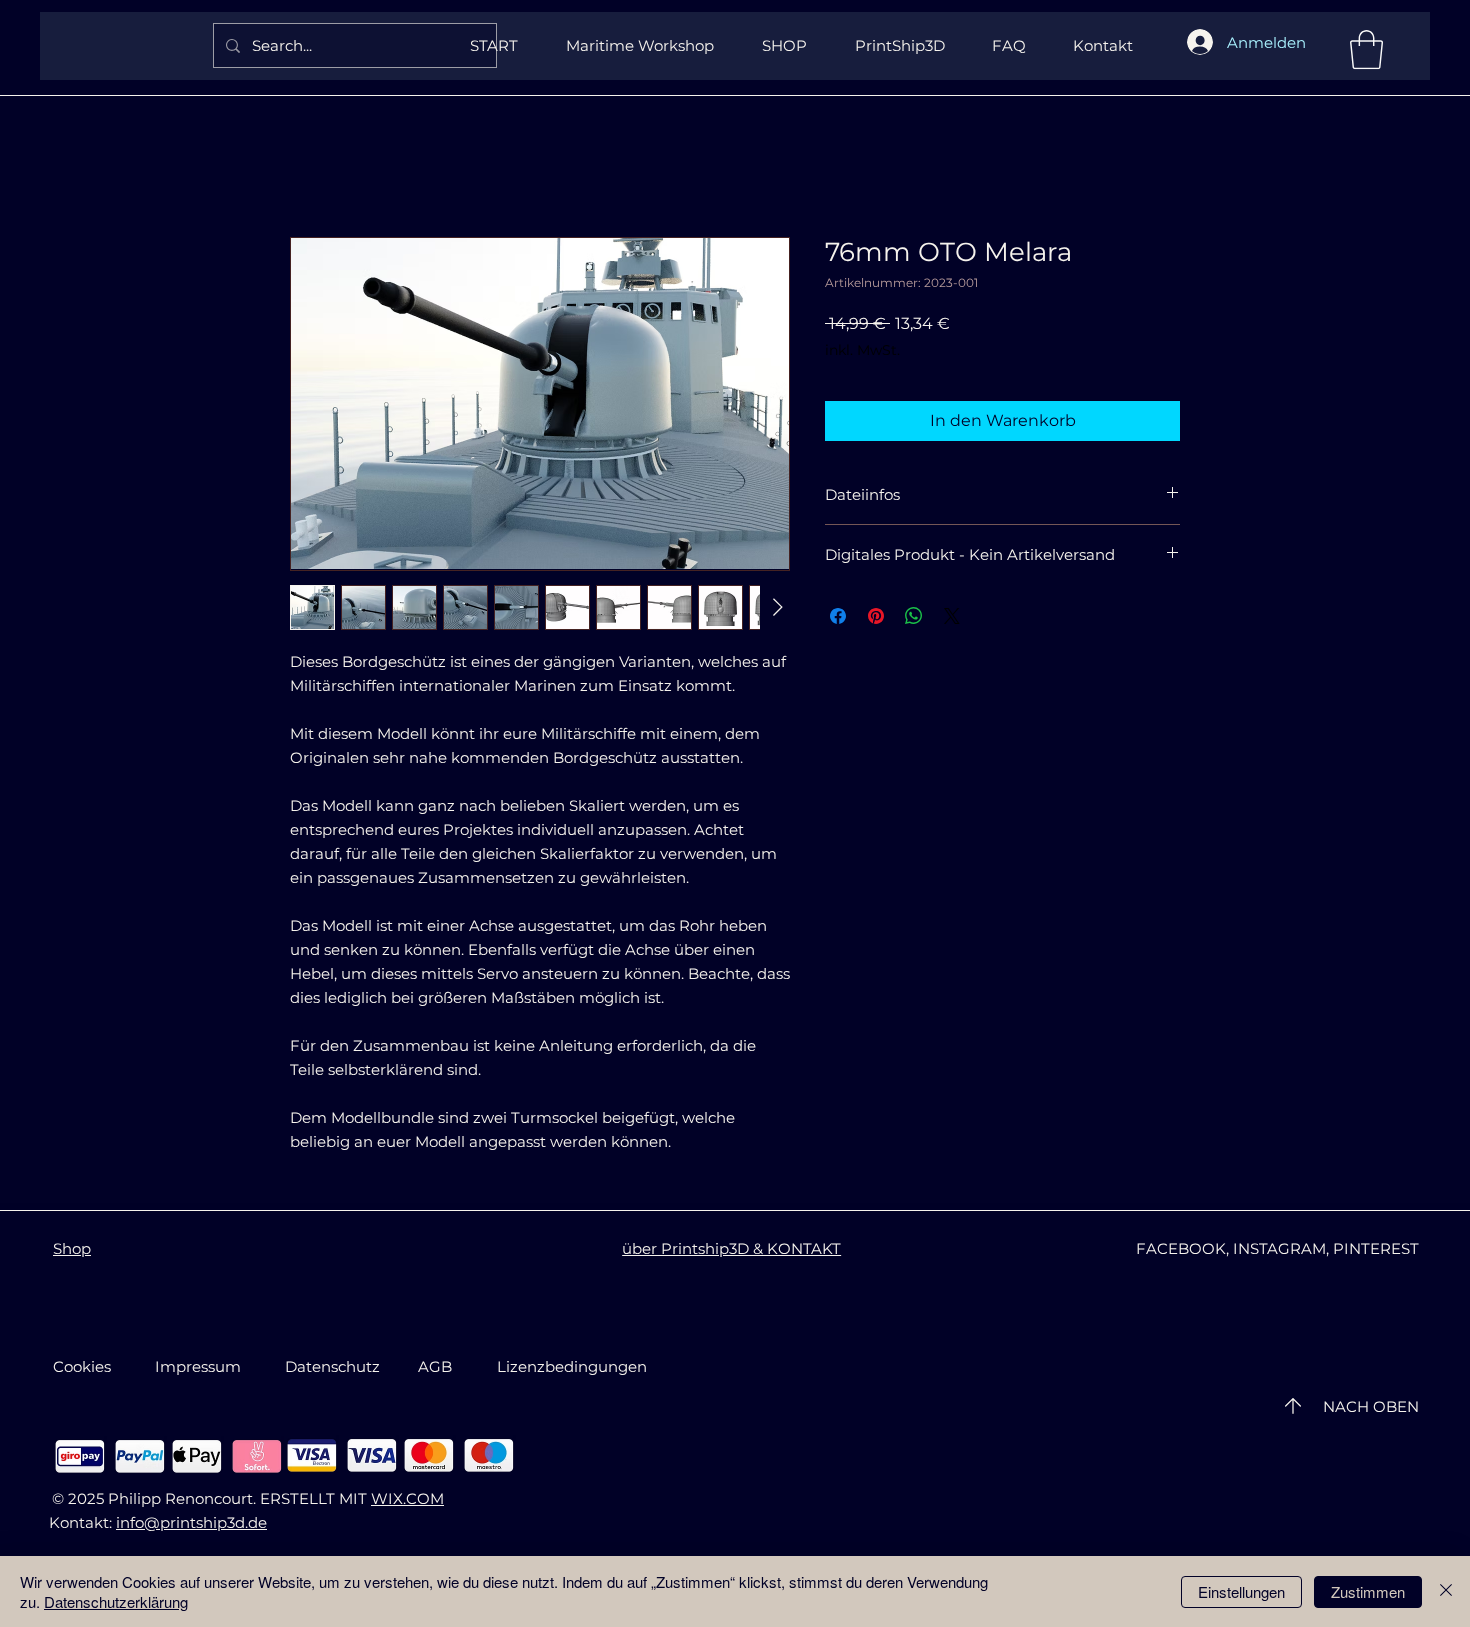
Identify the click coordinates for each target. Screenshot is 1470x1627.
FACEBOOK (1181, 1248)
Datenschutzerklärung (116, 1601)
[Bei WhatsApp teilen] (914, 616)
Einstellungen (1241, 1591)
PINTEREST (1376, 1248)
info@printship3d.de (191, 1522)
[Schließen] (1446, 1591)
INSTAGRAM (1279, 1248)
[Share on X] (952, 616)
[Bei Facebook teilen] (838, 616)
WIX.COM (407, 1498)
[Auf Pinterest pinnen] (876, 616)
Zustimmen (1368, 1591)
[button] (1366, 49)
